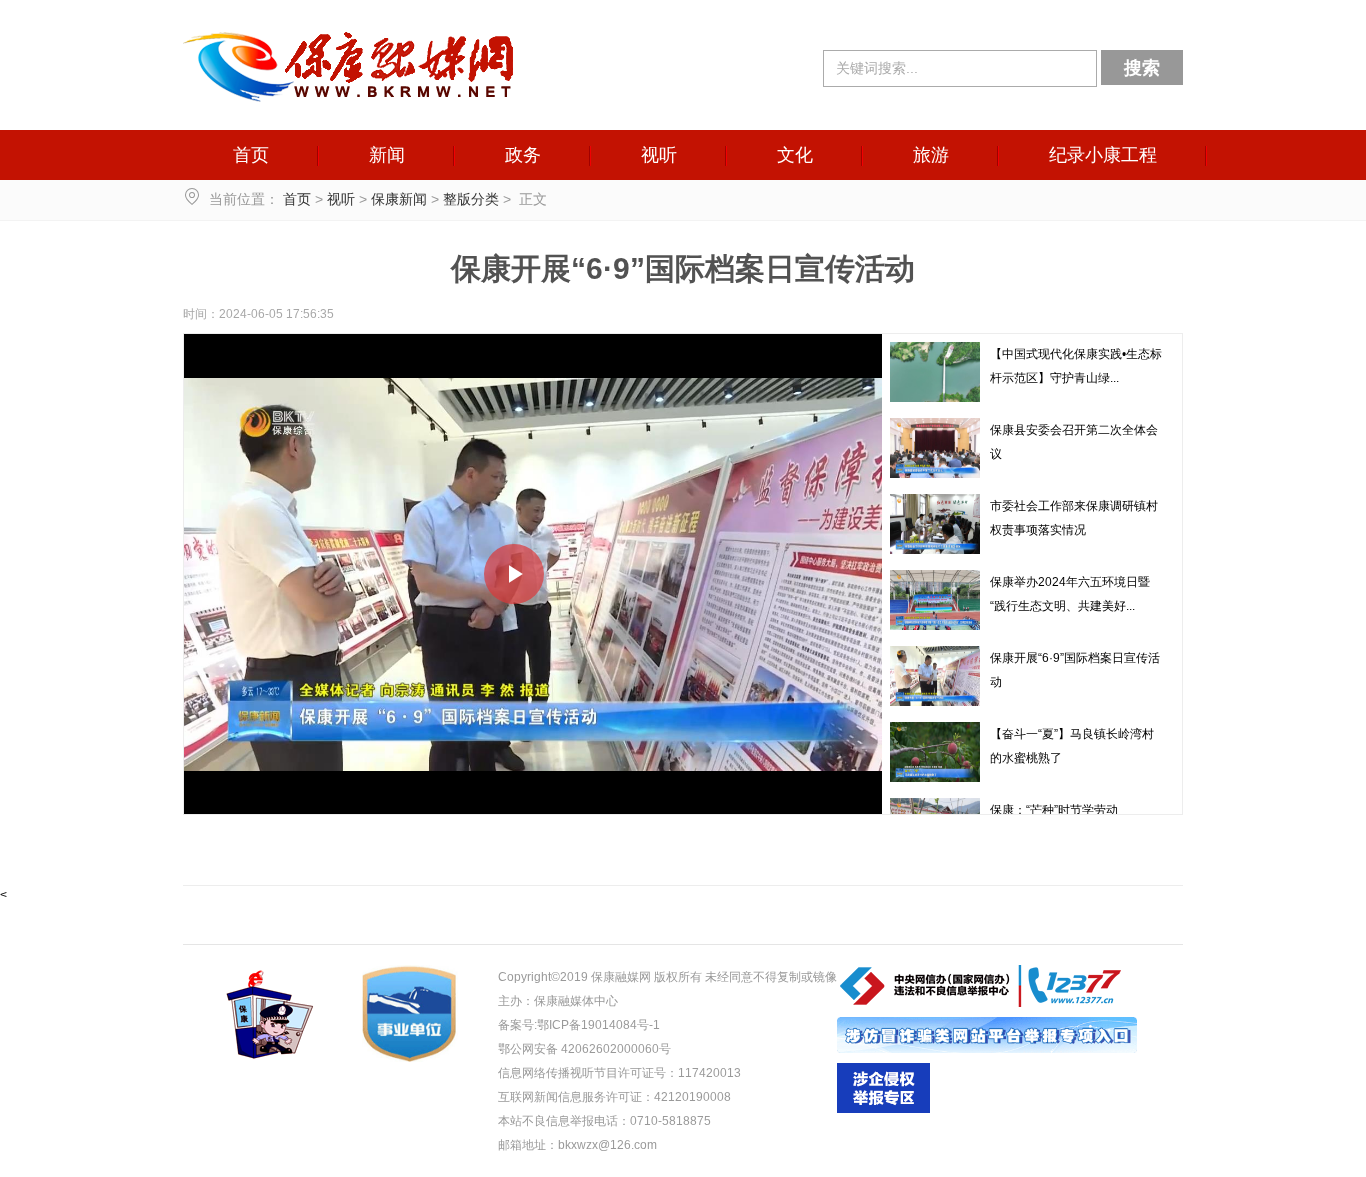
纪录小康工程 (1103, 155)
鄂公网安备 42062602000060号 (584, 1049)
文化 (795, 155)
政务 (523, 155)
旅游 (931, 155)
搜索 (1142, 68)
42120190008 (692, 1097)
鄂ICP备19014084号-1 (598, 1025)
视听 (659, 155)
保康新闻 (399, 199)
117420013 (709, 1073)
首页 (251, 155)
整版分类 (471, 199)
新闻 (387, 155)
